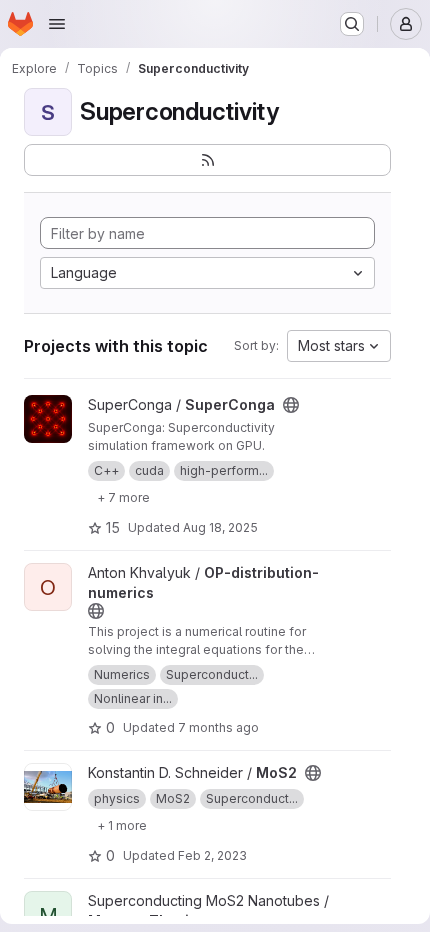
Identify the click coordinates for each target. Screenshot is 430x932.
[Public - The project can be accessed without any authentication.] (291, 405)
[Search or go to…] (352, 24)
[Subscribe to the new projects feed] (207, 160)
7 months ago (218, 727)
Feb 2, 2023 (212, 855)
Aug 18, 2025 (220, 527)
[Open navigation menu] (57, 24)
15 (113, 527)
